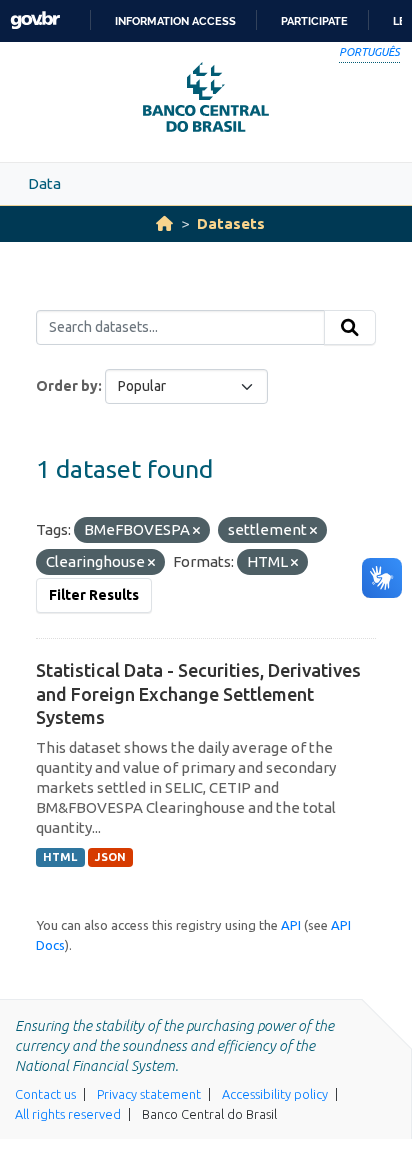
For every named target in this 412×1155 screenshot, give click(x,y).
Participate (314, 21)
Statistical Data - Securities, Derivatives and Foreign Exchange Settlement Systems (198, 693)
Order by (67, 386)
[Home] (164, 223)
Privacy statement (149, 1094)
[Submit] (350, 328)
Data (44, 183)
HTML (60, 857)
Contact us (45, 1094)
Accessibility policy (275, 1094)
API (291, 925)
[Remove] (196, 531)
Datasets (231, 223)
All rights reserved (68, 1114)
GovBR (35, 20)
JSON (110, 857)
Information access (175, 21)
